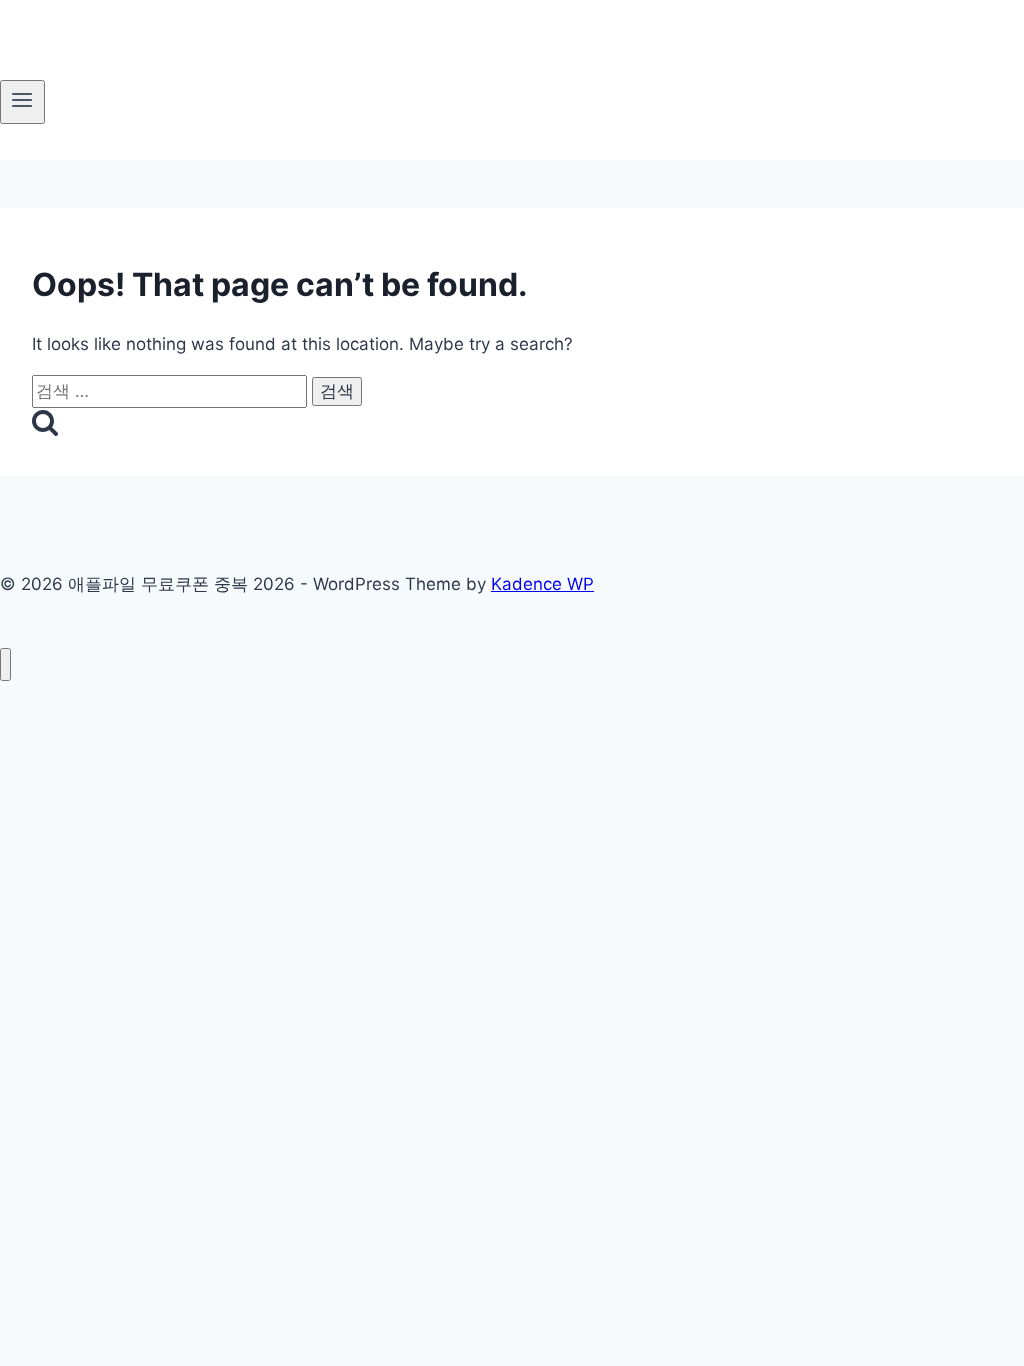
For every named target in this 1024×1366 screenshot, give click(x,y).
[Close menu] (5, 664)
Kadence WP (542, 584)
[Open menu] (22, 102)
